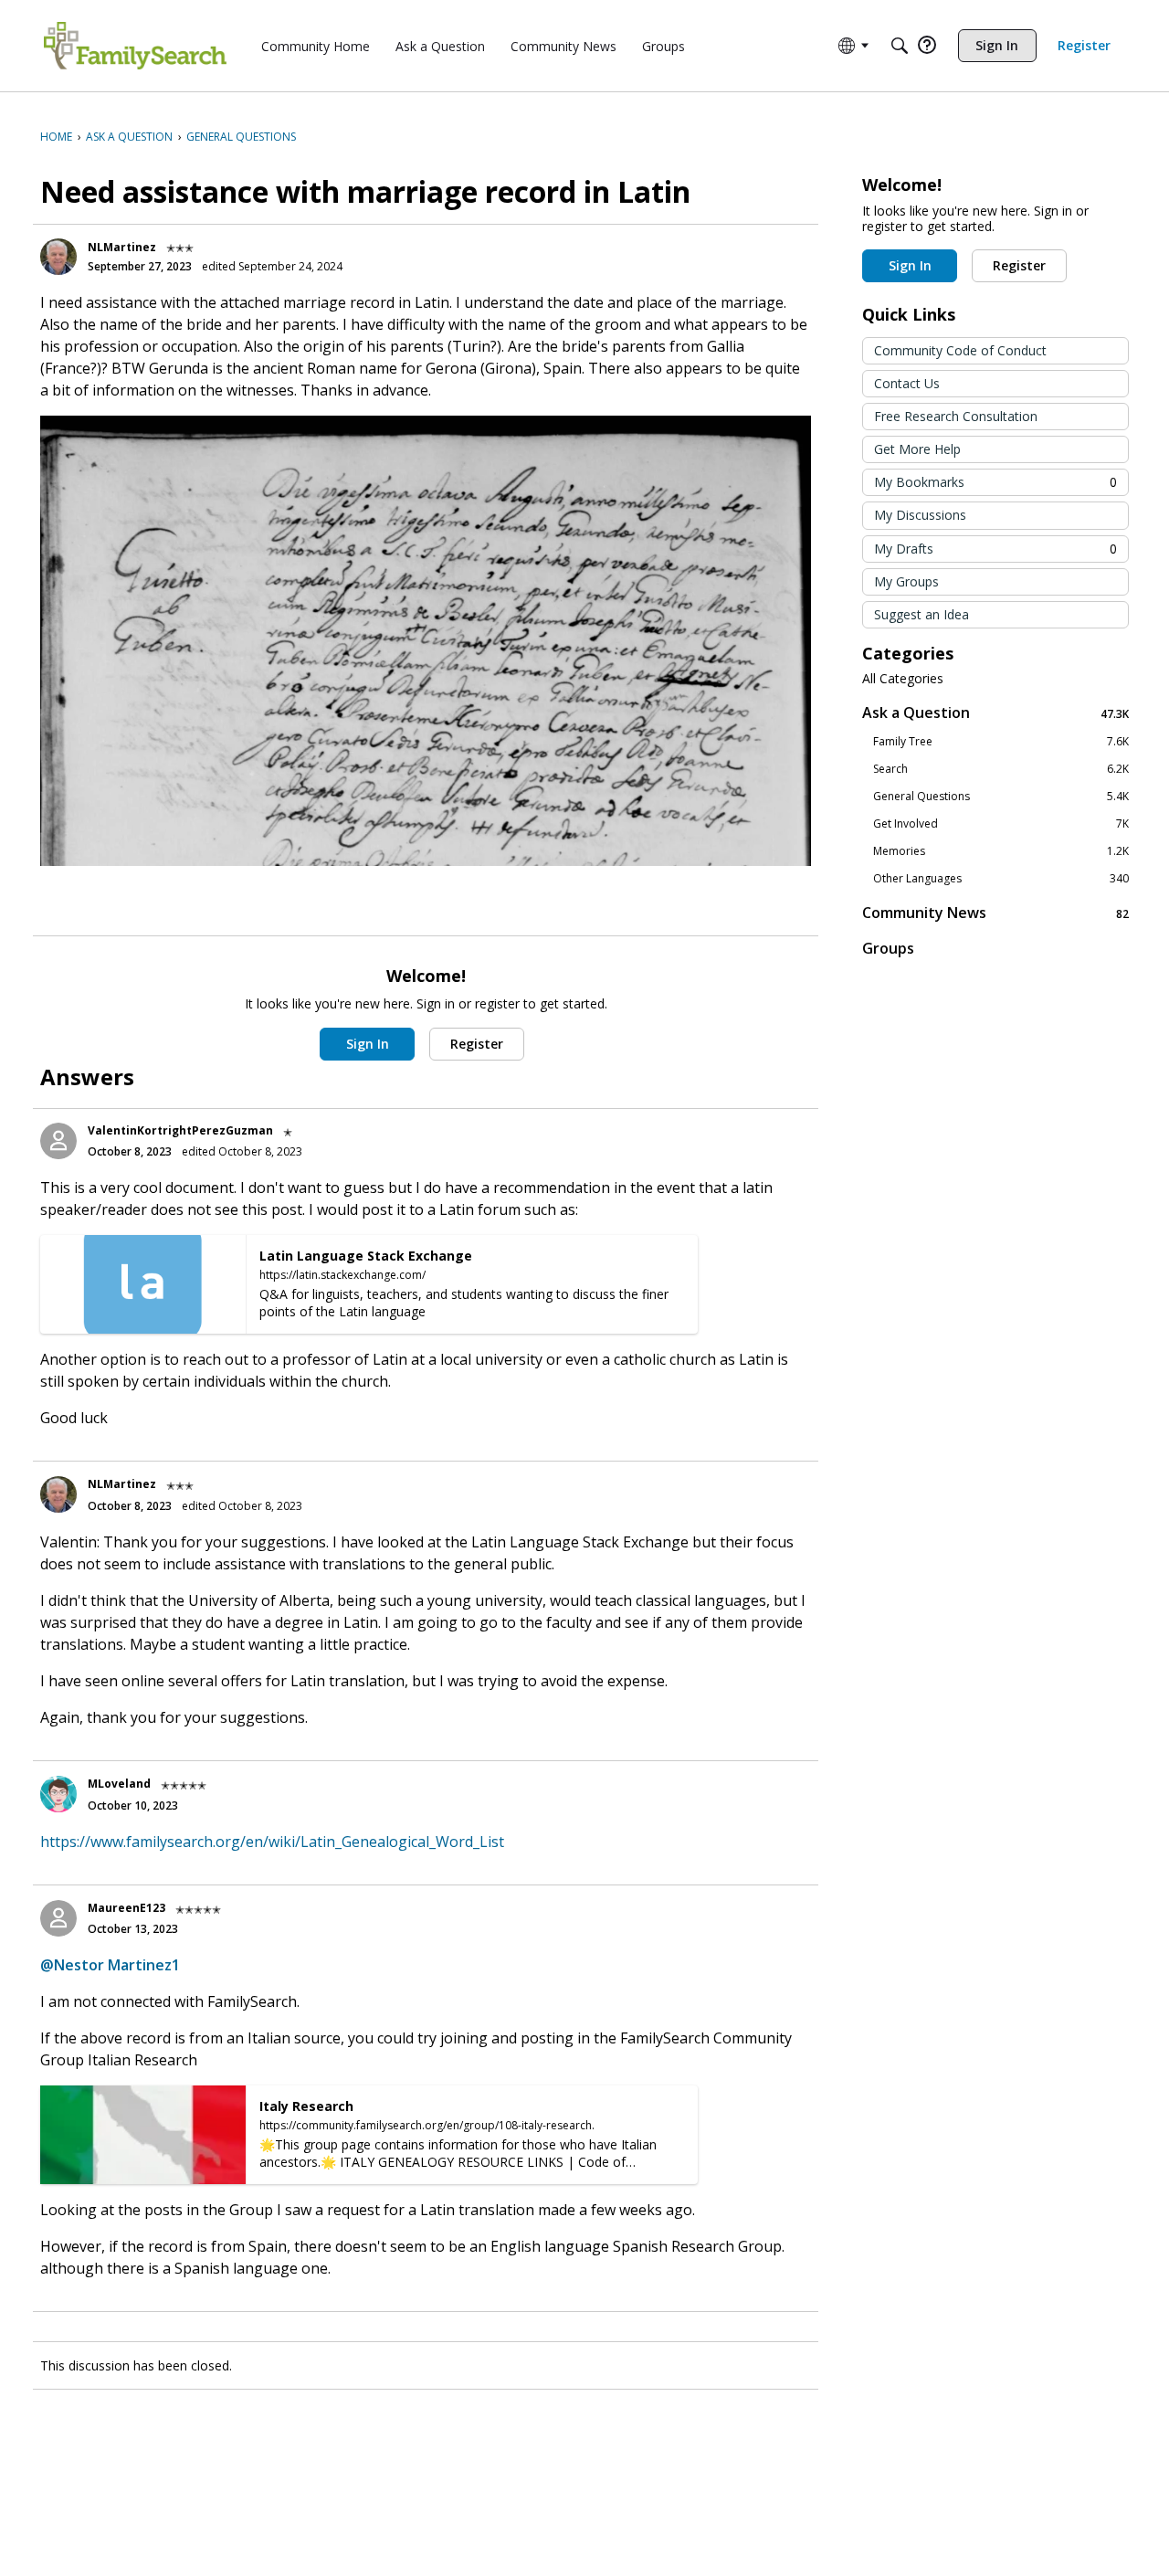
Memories (1001, 851)
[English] (135, 46)
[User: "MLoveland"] (58, 1794)
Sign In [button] (368, 1044)
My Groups (906, 581)
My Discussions (920, 515)
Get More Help (917, 449)
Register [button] (477, 1044)
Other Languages (1001, 879)
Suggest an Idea (922, 614)
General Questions (1001, 797)
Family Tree (1001, 742)
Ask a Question (995, 713)
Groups (888, 948)
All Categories (903, 679)
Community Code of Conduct (960, 350)
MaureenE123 (126, 1908)
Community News (995, 913)
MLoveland (119, 1784)
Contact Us (907, 383)
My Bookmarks (995, 482)
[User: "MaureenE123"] (58, 1918)
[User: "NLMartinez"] (58, 257)
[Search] (900, 46)
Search (1001, 769)
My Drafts (995, 549)
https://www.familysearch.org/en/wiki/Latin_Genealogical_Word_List (272, 1842)
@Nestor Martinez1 (110, 1965)
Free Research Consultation (956, 416)
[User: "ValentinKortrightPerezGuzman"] (58, 1141)
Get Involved (1001, 824)
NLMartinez (122, 247)
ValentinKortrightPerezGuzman (180, 1130)
